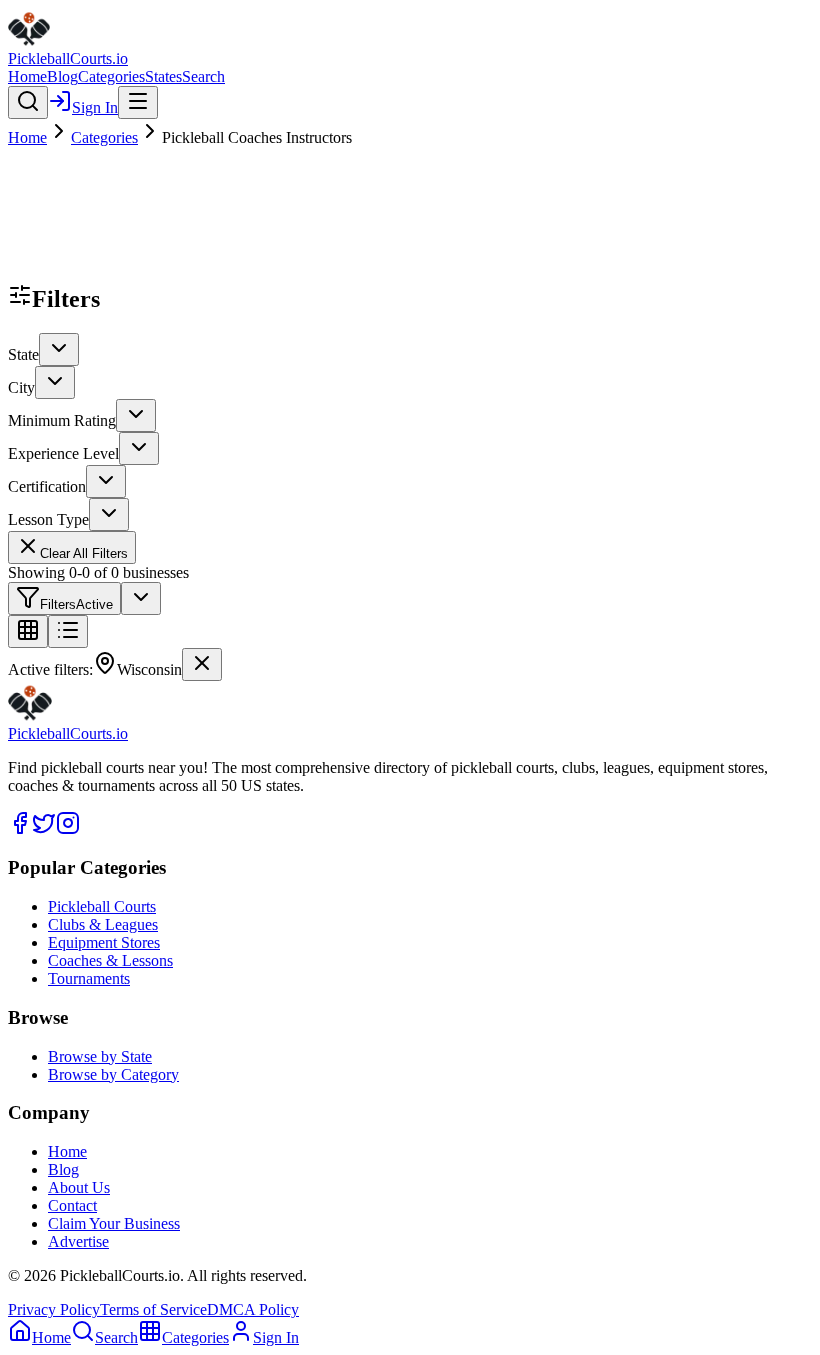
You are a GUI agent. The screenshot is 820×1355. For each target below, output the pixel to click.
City (21, 387)
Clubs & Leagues (103, 924)
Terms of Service (153, 1309)
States (163, 76)
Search (203, 76)
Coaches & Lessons (110, 960)
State (23, 354)
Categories (111, 76)
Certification (47, 486)
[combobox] (59, 349)
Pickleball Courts (102, 906)
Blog (62, 76)
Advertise (78, 1241)
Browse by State (100, 1056)
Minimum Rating (62, 420)
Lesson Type (48, 519)
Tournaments (89, 978)
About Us (79, 1187)
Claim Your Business (114, 1223)
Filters (76, 604)
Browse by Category (113, 1074)
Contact (72, 1205)
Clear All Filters (84, 553)
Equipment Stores (104, 942)
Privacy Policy (54, 1309)
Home (27, 76)
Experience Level (63, 453)
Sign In (95, 107)
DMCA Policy (253, 1309)
